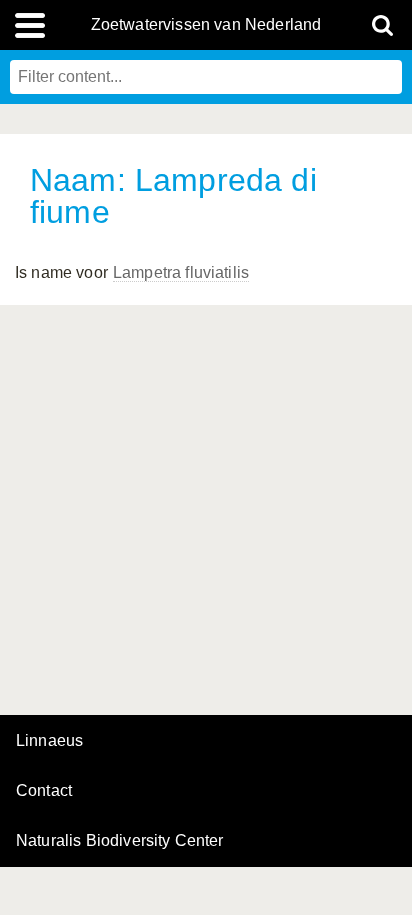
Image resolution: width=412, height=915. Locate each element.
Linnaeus (49, 741)
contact (44, 790)
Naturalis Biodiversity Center (120, 841)
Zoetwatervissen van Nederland (206, 25)
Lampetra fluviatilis (181, 272)
